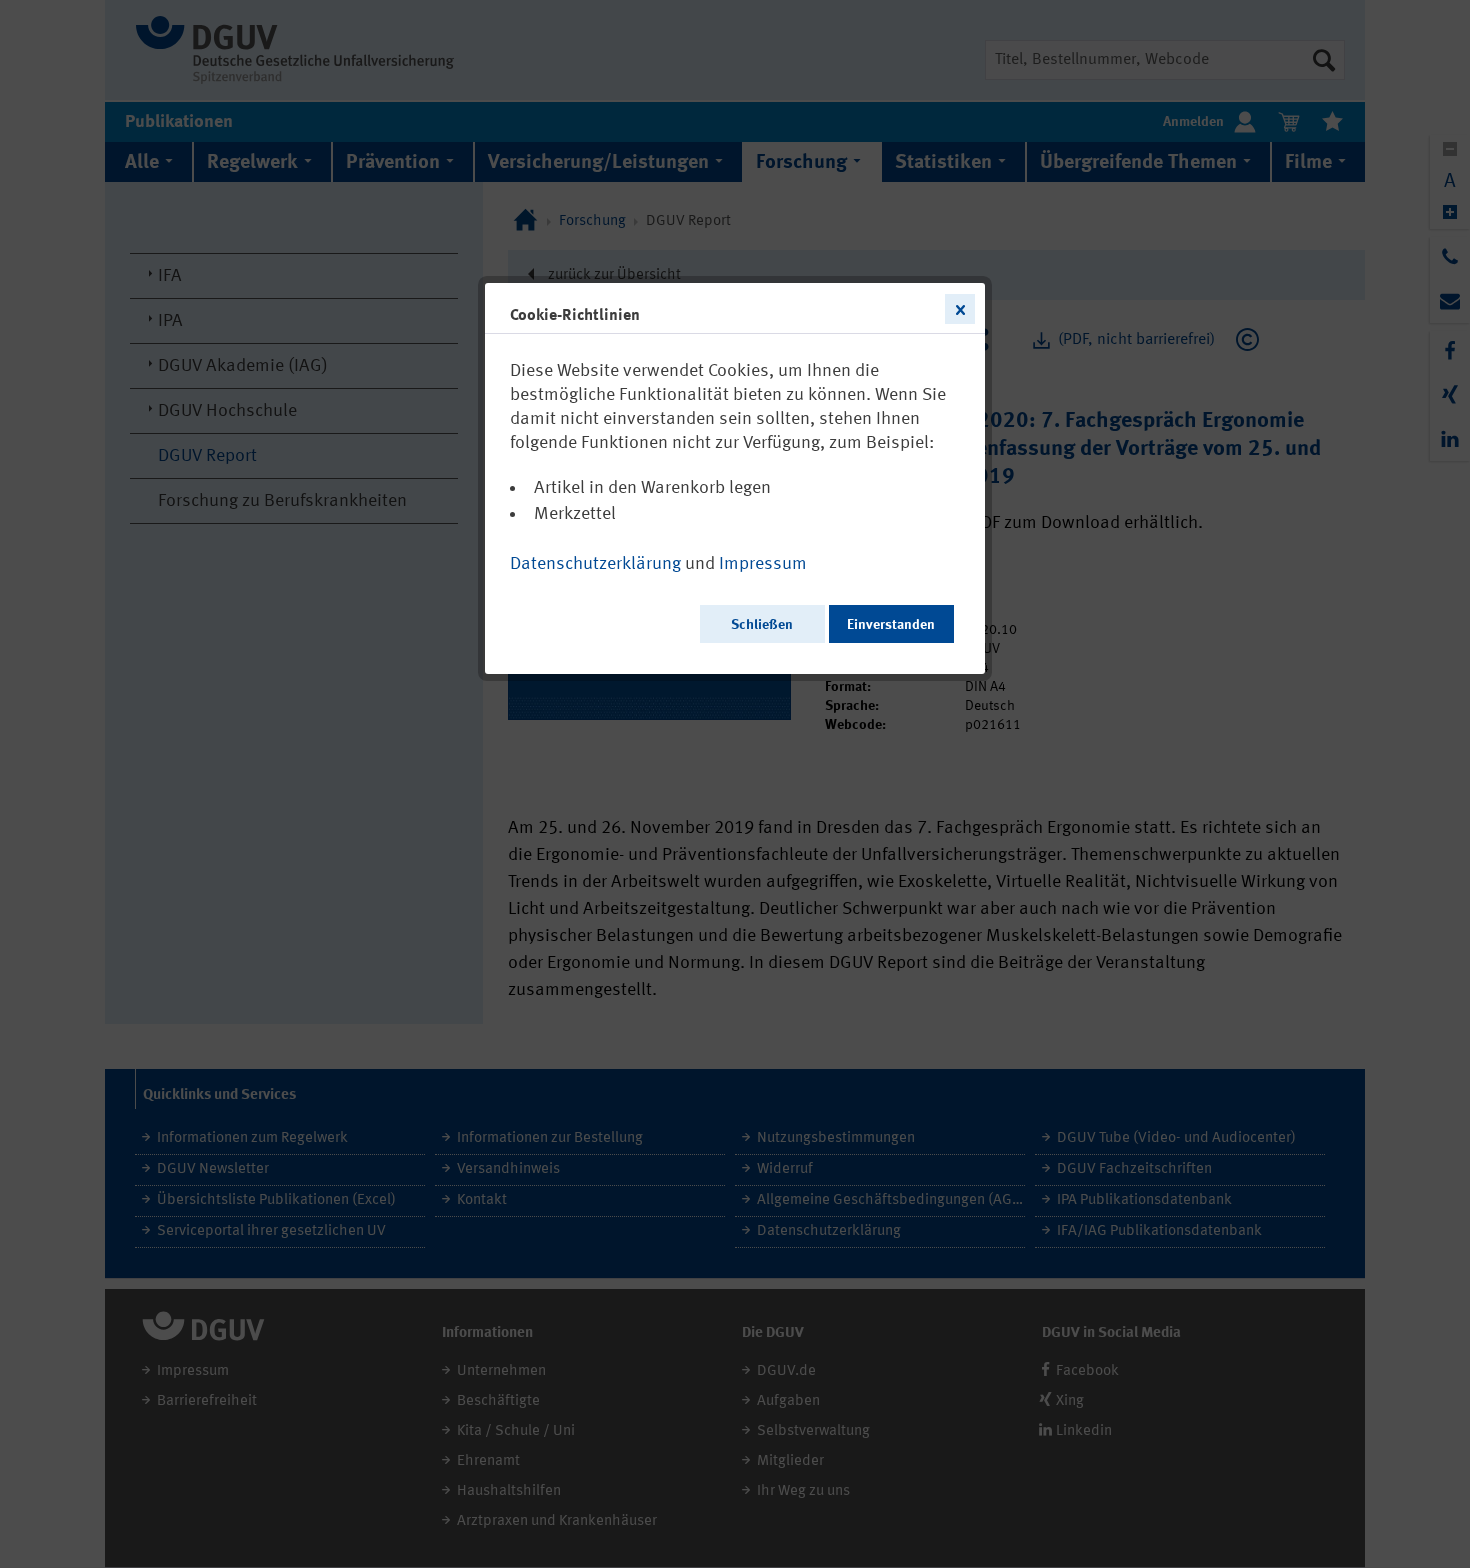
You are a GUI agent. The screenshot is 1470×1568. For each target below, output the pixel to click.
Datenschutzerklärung (595, 564)
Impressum (763, 564)
